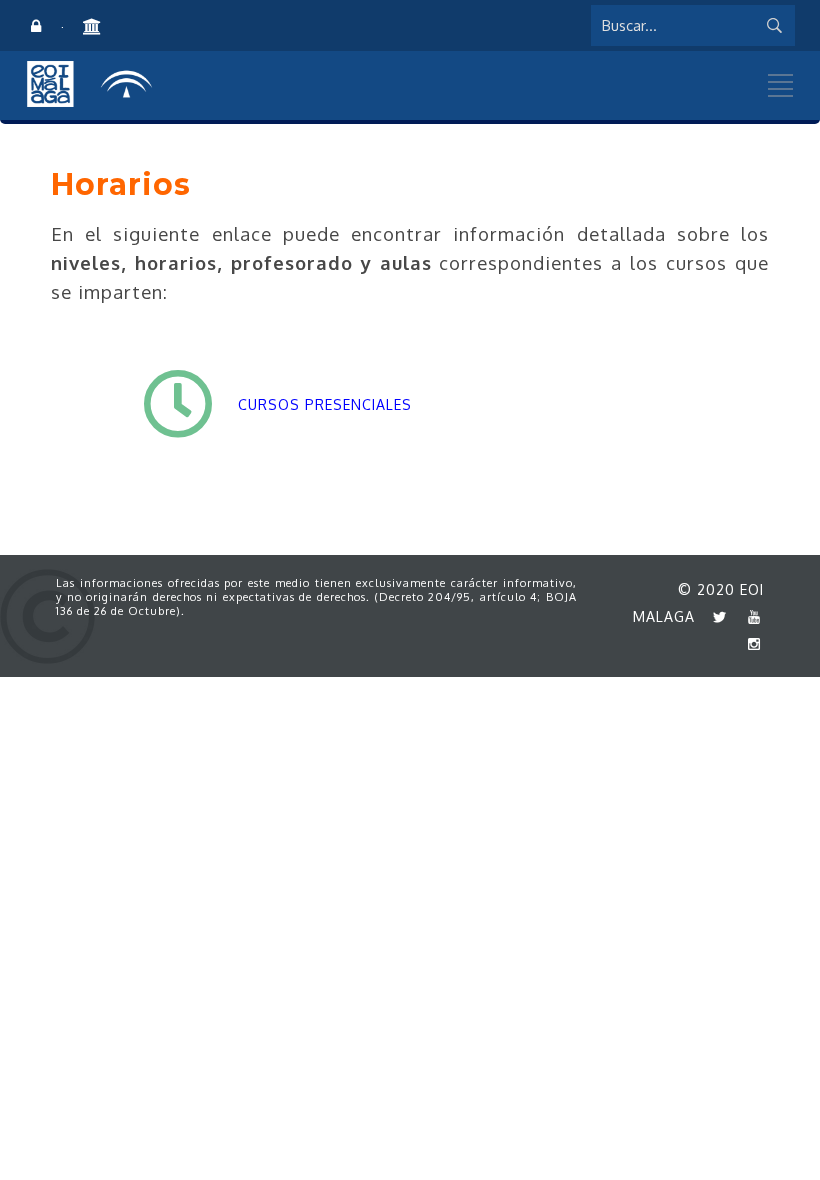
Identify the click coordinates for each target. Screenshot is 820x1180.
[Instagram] (749, 643)
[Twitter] (715, 616)
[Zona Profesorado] (36, 27)
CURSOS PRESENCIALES (327, 404)
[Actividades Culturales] (90, 27)
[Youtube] (749, 616)
